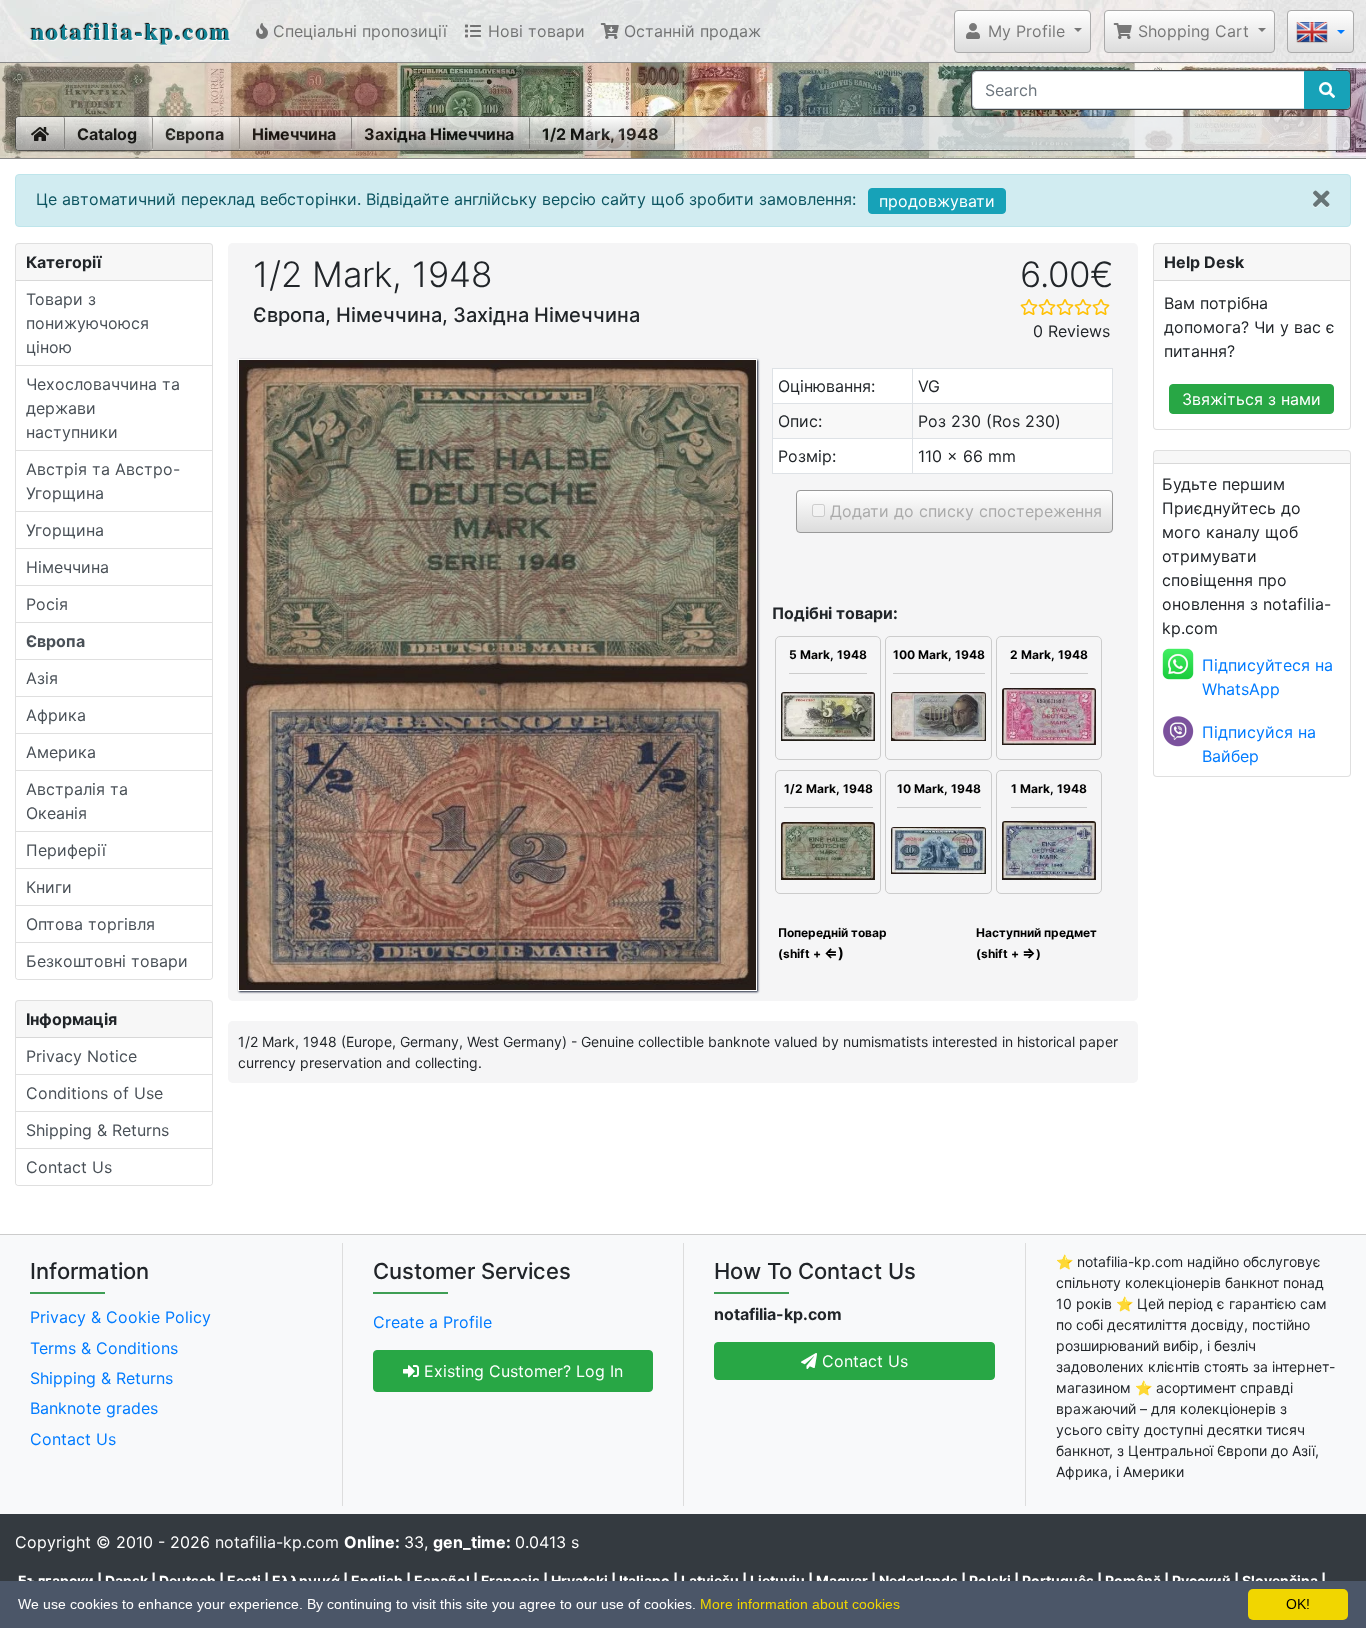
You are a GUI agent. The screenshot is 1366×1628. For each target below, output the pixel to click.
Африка (56, 715)
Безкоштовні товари (107, 961)
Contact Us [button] (862, 1361)
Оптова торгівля (90, 924)
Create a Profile (432, 1322)
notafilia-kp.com (131, 30)
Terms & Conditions (104, 1348)
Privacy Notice (81, 1056)
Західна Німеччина (439, 134)
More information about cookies (800, 1604)
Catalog (107, 134)
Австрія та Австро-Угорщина (103, 481)
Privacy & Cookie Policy (120, 1317)
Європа (194, 134)
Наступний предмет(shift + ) (1036, 943)
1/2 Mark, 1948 (600, 134)
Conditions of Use (94, 1093)
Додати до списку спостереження (963, 511)
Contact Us (69, 1167)
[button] (1022, 31)
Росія (47, 604)
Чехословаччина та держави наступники (103, 408)
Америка (61, 752)
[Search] (1327, 90)
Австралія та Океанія (77, 801)
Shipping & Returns (97, 1130)
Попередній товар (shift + (831, 943)
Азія (42, 678)
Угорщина (65, 530)
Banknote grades (94, 1408)
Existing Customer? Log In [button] (521, 1371)
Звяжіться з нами (1251, 399)
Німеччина (294, 134)
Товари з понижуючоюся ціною (87, 323)
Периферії (66, 850)
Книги (49, 887)
